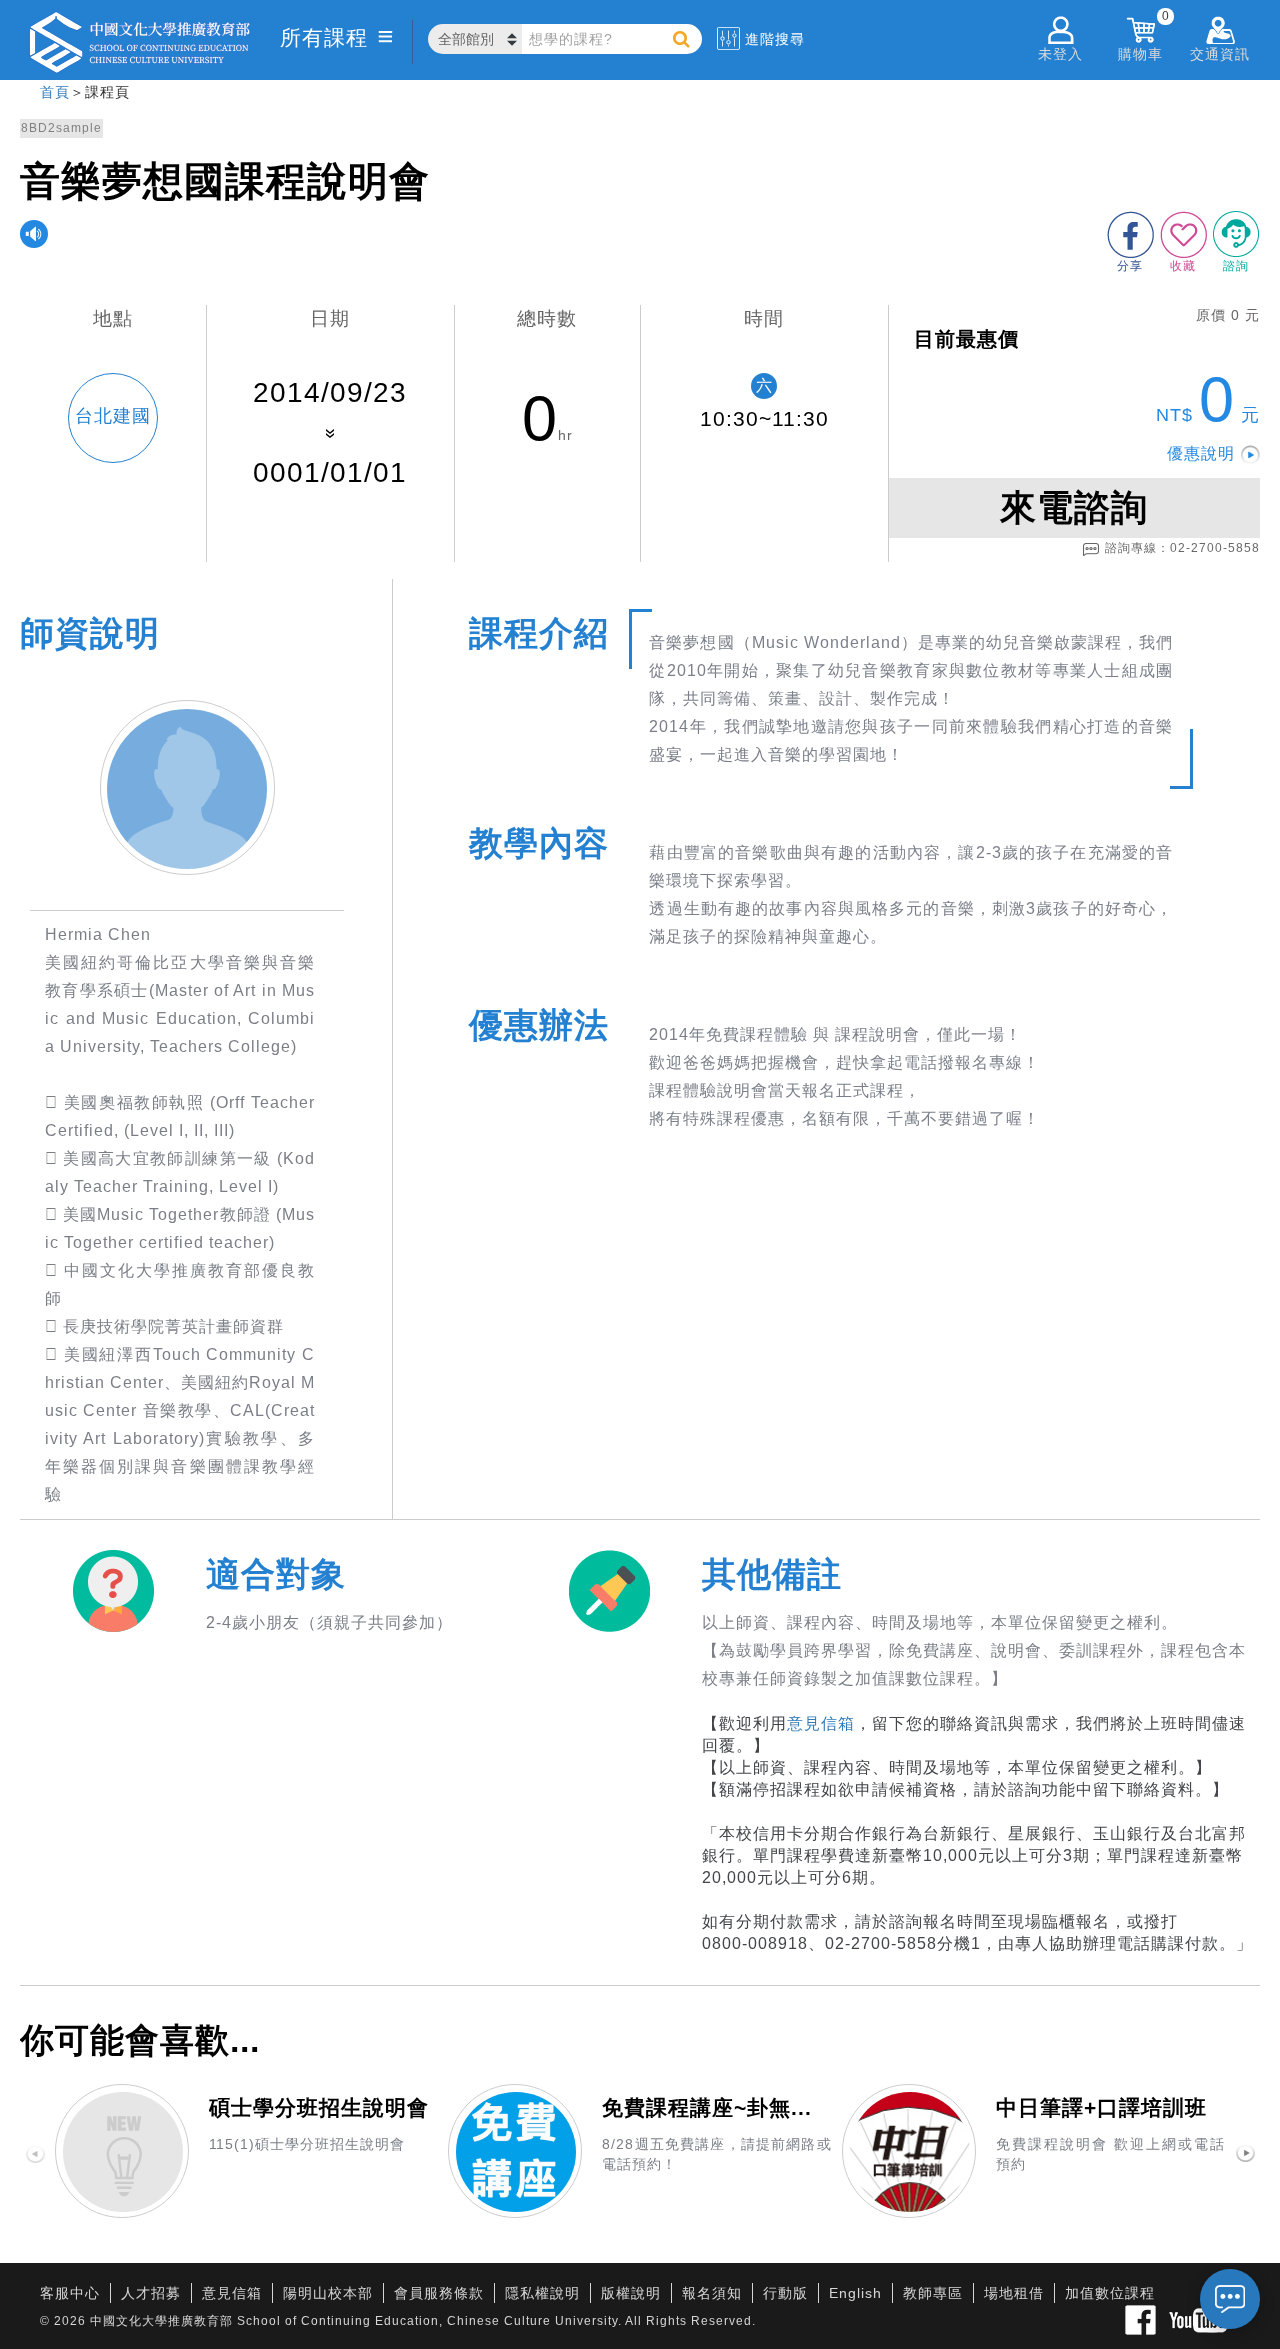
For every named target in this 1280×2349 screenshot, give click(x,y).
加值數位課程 (1110, 2293)
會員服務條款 (439, 2293)
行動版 (785, 2293)
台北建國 (113, 416)
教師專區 (933, 2293)
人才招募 (151, 2293)
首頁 (55, 92)
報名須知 (712, 2293)
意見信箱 (821, 1723)
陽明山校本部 (328, 2293)
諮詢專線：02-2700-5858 (1182, 548)
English (855, 2293)
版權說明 (631, 2293)
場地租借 (1014, 2293)
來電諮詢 (1074, 507)
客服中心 (70, 2293)
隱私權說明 (542, 2293)
